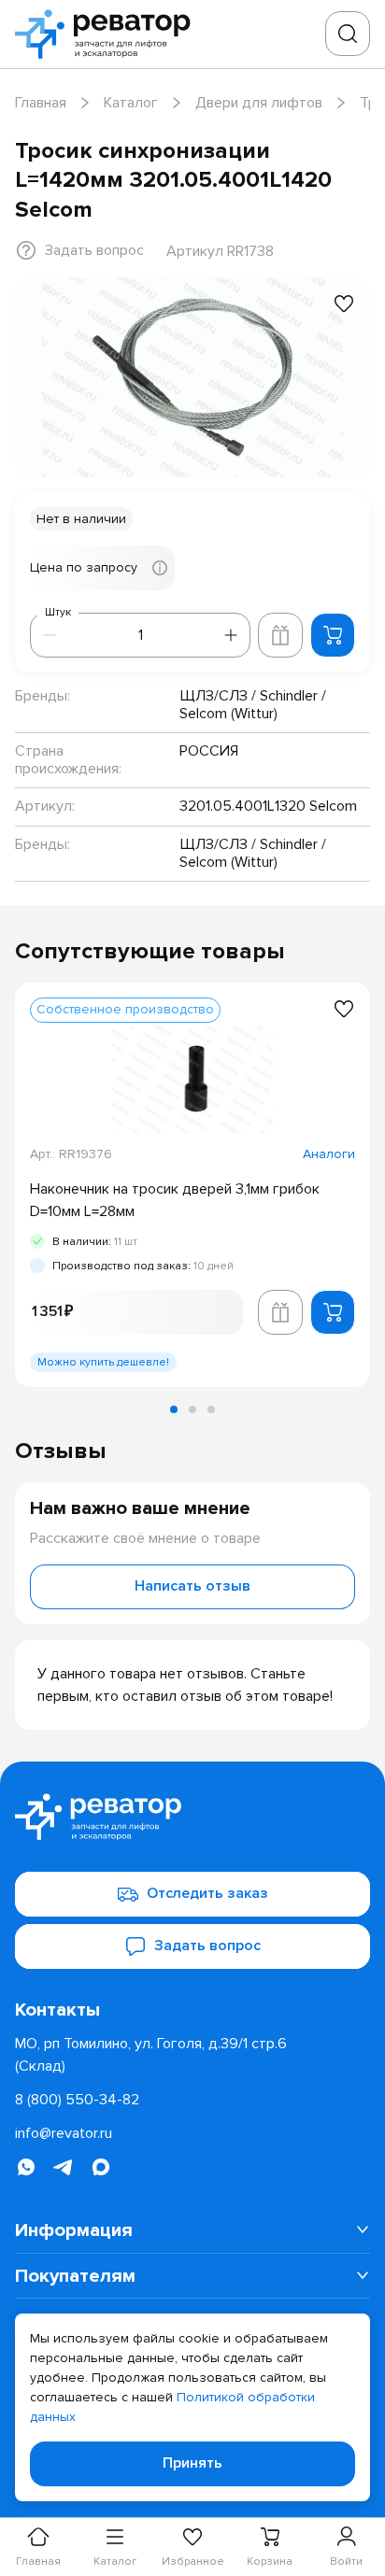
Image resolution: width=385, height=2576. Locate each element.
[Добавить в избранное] (344, 304)
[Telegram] (64, 2167)
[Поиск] (348, 34)
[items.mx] (101, 2167)
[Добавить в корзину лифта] (280, 635)
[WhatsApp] (26, 2167)
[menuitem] (192, 2230)
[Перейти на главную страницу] (108, 34)
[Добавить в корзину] (333, 635)
